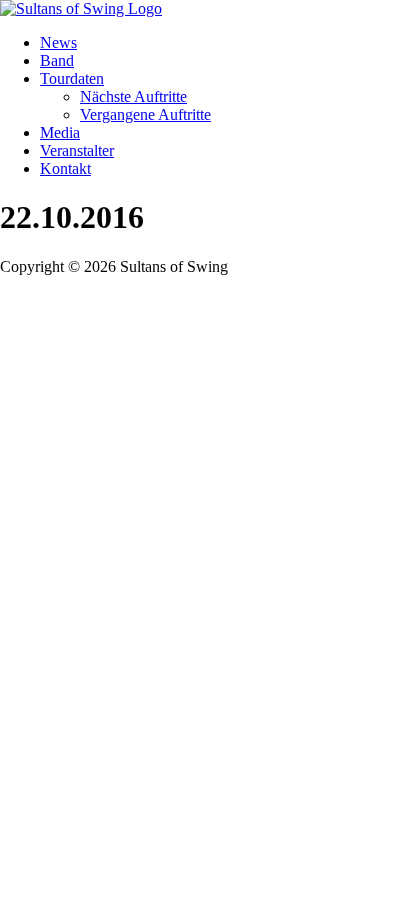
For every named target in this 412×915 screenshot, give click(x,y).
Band (57, 60)
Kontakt (65, 168)
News (58, 42)
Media (60, 132)
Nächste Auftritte (133, 96)
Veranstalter (77, 150)
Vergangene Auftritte (145, 114)
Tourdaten (72, 78)
